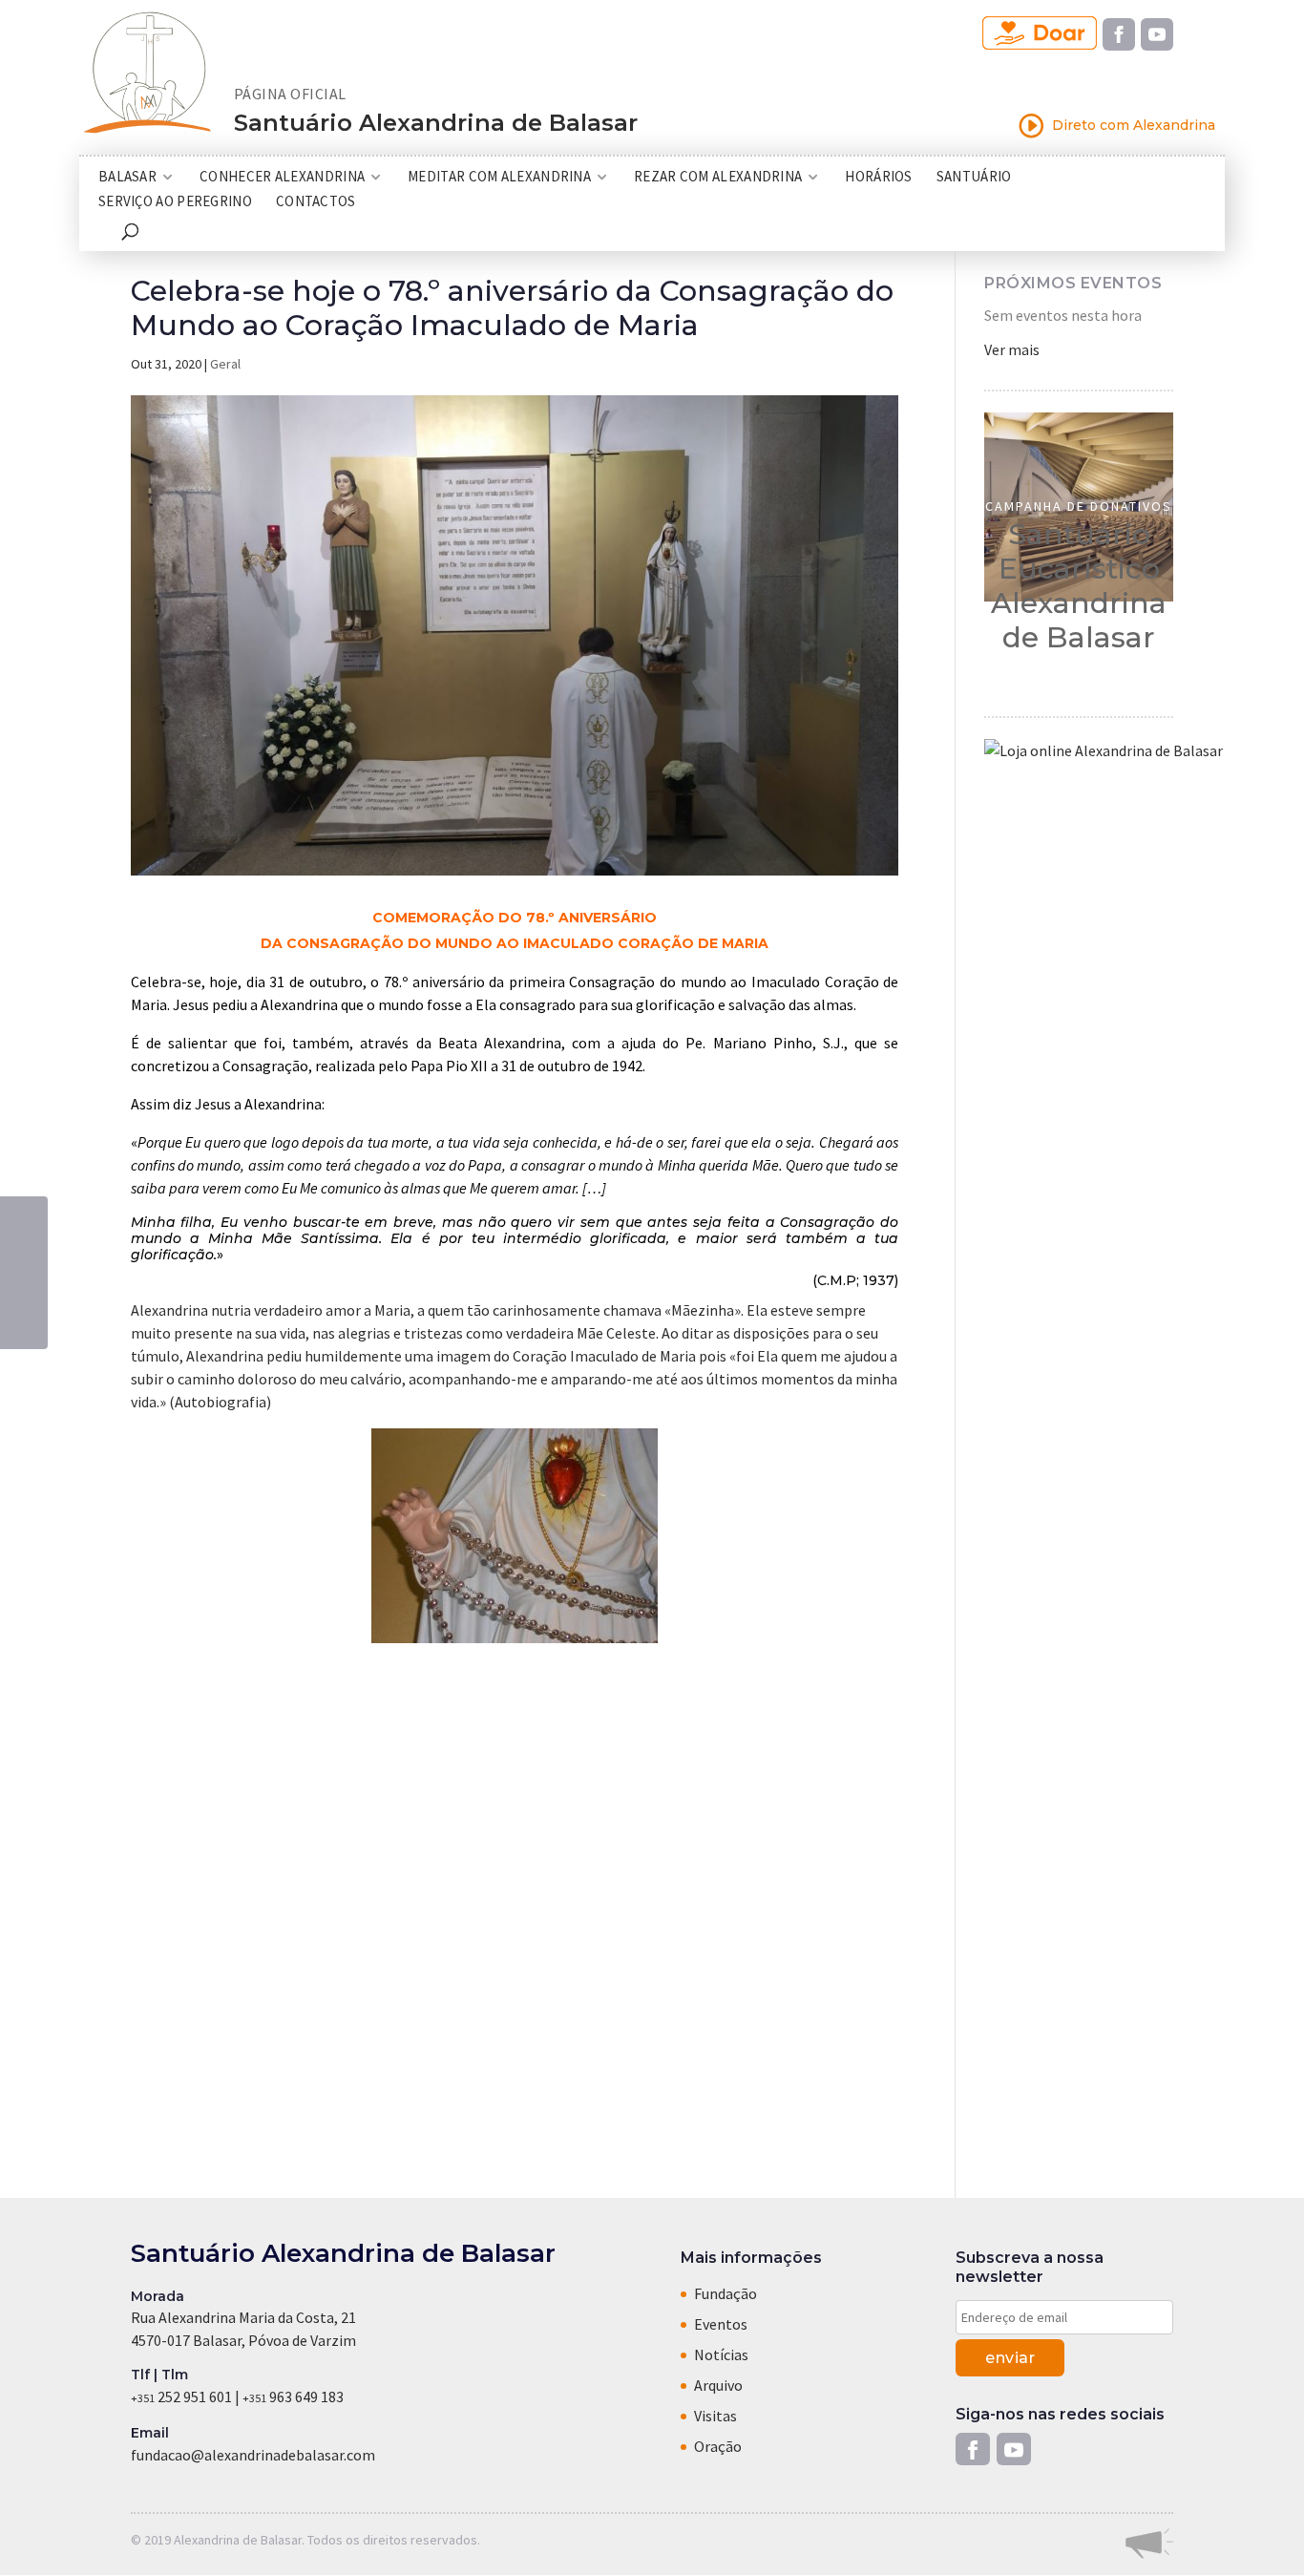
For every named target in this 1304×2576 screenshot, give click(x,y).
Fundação (726, 2293)
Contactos (316, 202)
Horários (878, 178)
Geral (225, 364)
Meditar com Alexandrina (499, 178)
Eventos (721, 2324)
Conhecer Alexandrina (282, 178)
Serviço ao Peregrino (175, 202)
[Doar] (1040, 34)
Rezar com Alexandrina (718, 178)
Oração (718, 2446)
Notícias (721, 2354)
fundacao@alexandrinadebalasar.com (253, 2455)
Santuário (974, 178)
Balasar (127, 178)
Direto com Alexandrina (1116, 126)
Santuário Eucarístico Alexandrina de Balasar (1079, 586)
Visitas (715, 2416)
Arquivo (718, 2385)
